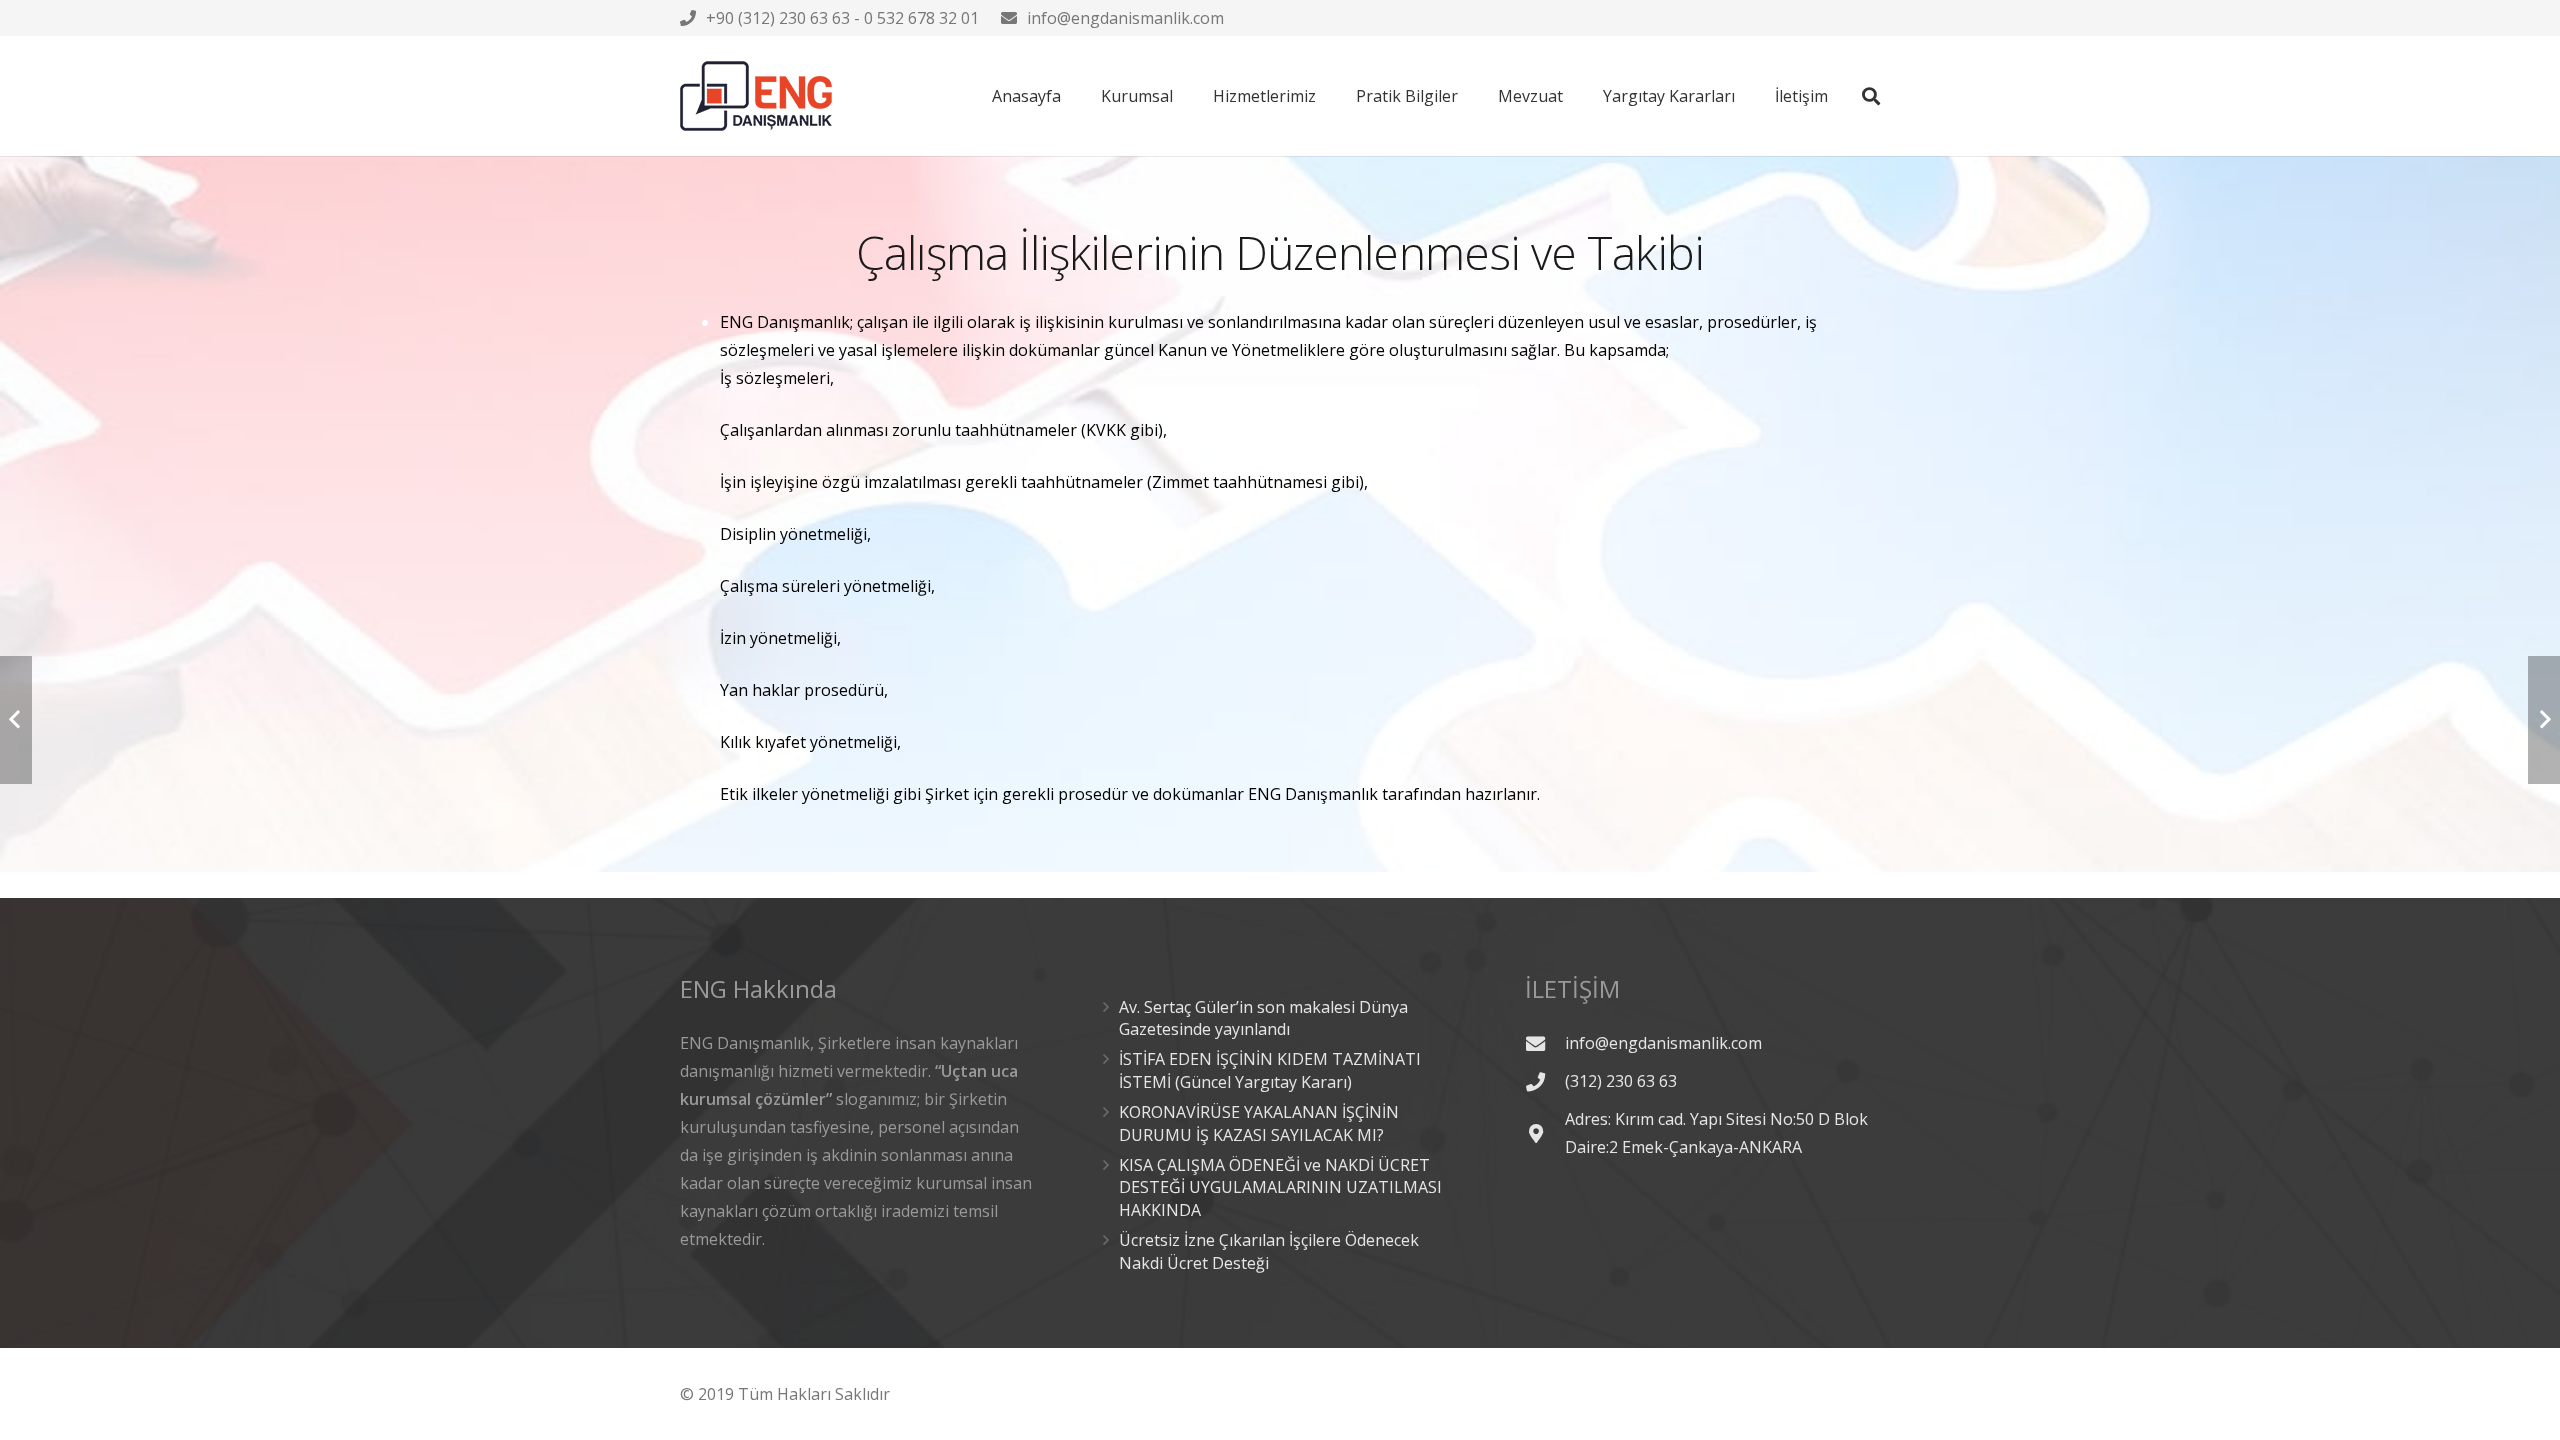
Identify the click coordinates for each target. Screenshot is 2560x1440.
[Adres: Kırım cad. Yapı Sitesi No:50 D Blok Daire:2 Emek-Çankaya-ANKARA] (1545, 1133)
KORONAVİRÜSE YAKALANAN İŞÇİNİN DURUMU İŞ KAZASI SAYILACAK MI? (1259, 1123)
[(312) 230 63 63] (1545, 1081)
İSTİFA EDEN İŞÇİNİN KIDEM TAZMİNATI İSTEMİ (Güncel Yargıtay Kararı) (1270, 1070)
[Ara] (1871, 96)
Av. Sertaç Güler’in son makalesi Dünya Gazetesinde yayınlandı (1263, 1018)
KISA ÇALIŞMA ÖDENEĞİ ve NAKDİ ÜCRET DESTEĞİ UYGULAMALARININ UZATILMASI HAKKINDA (1280, 1187)
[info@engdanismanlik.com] (1545, 1043)
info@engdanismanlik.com (1125, 18)
